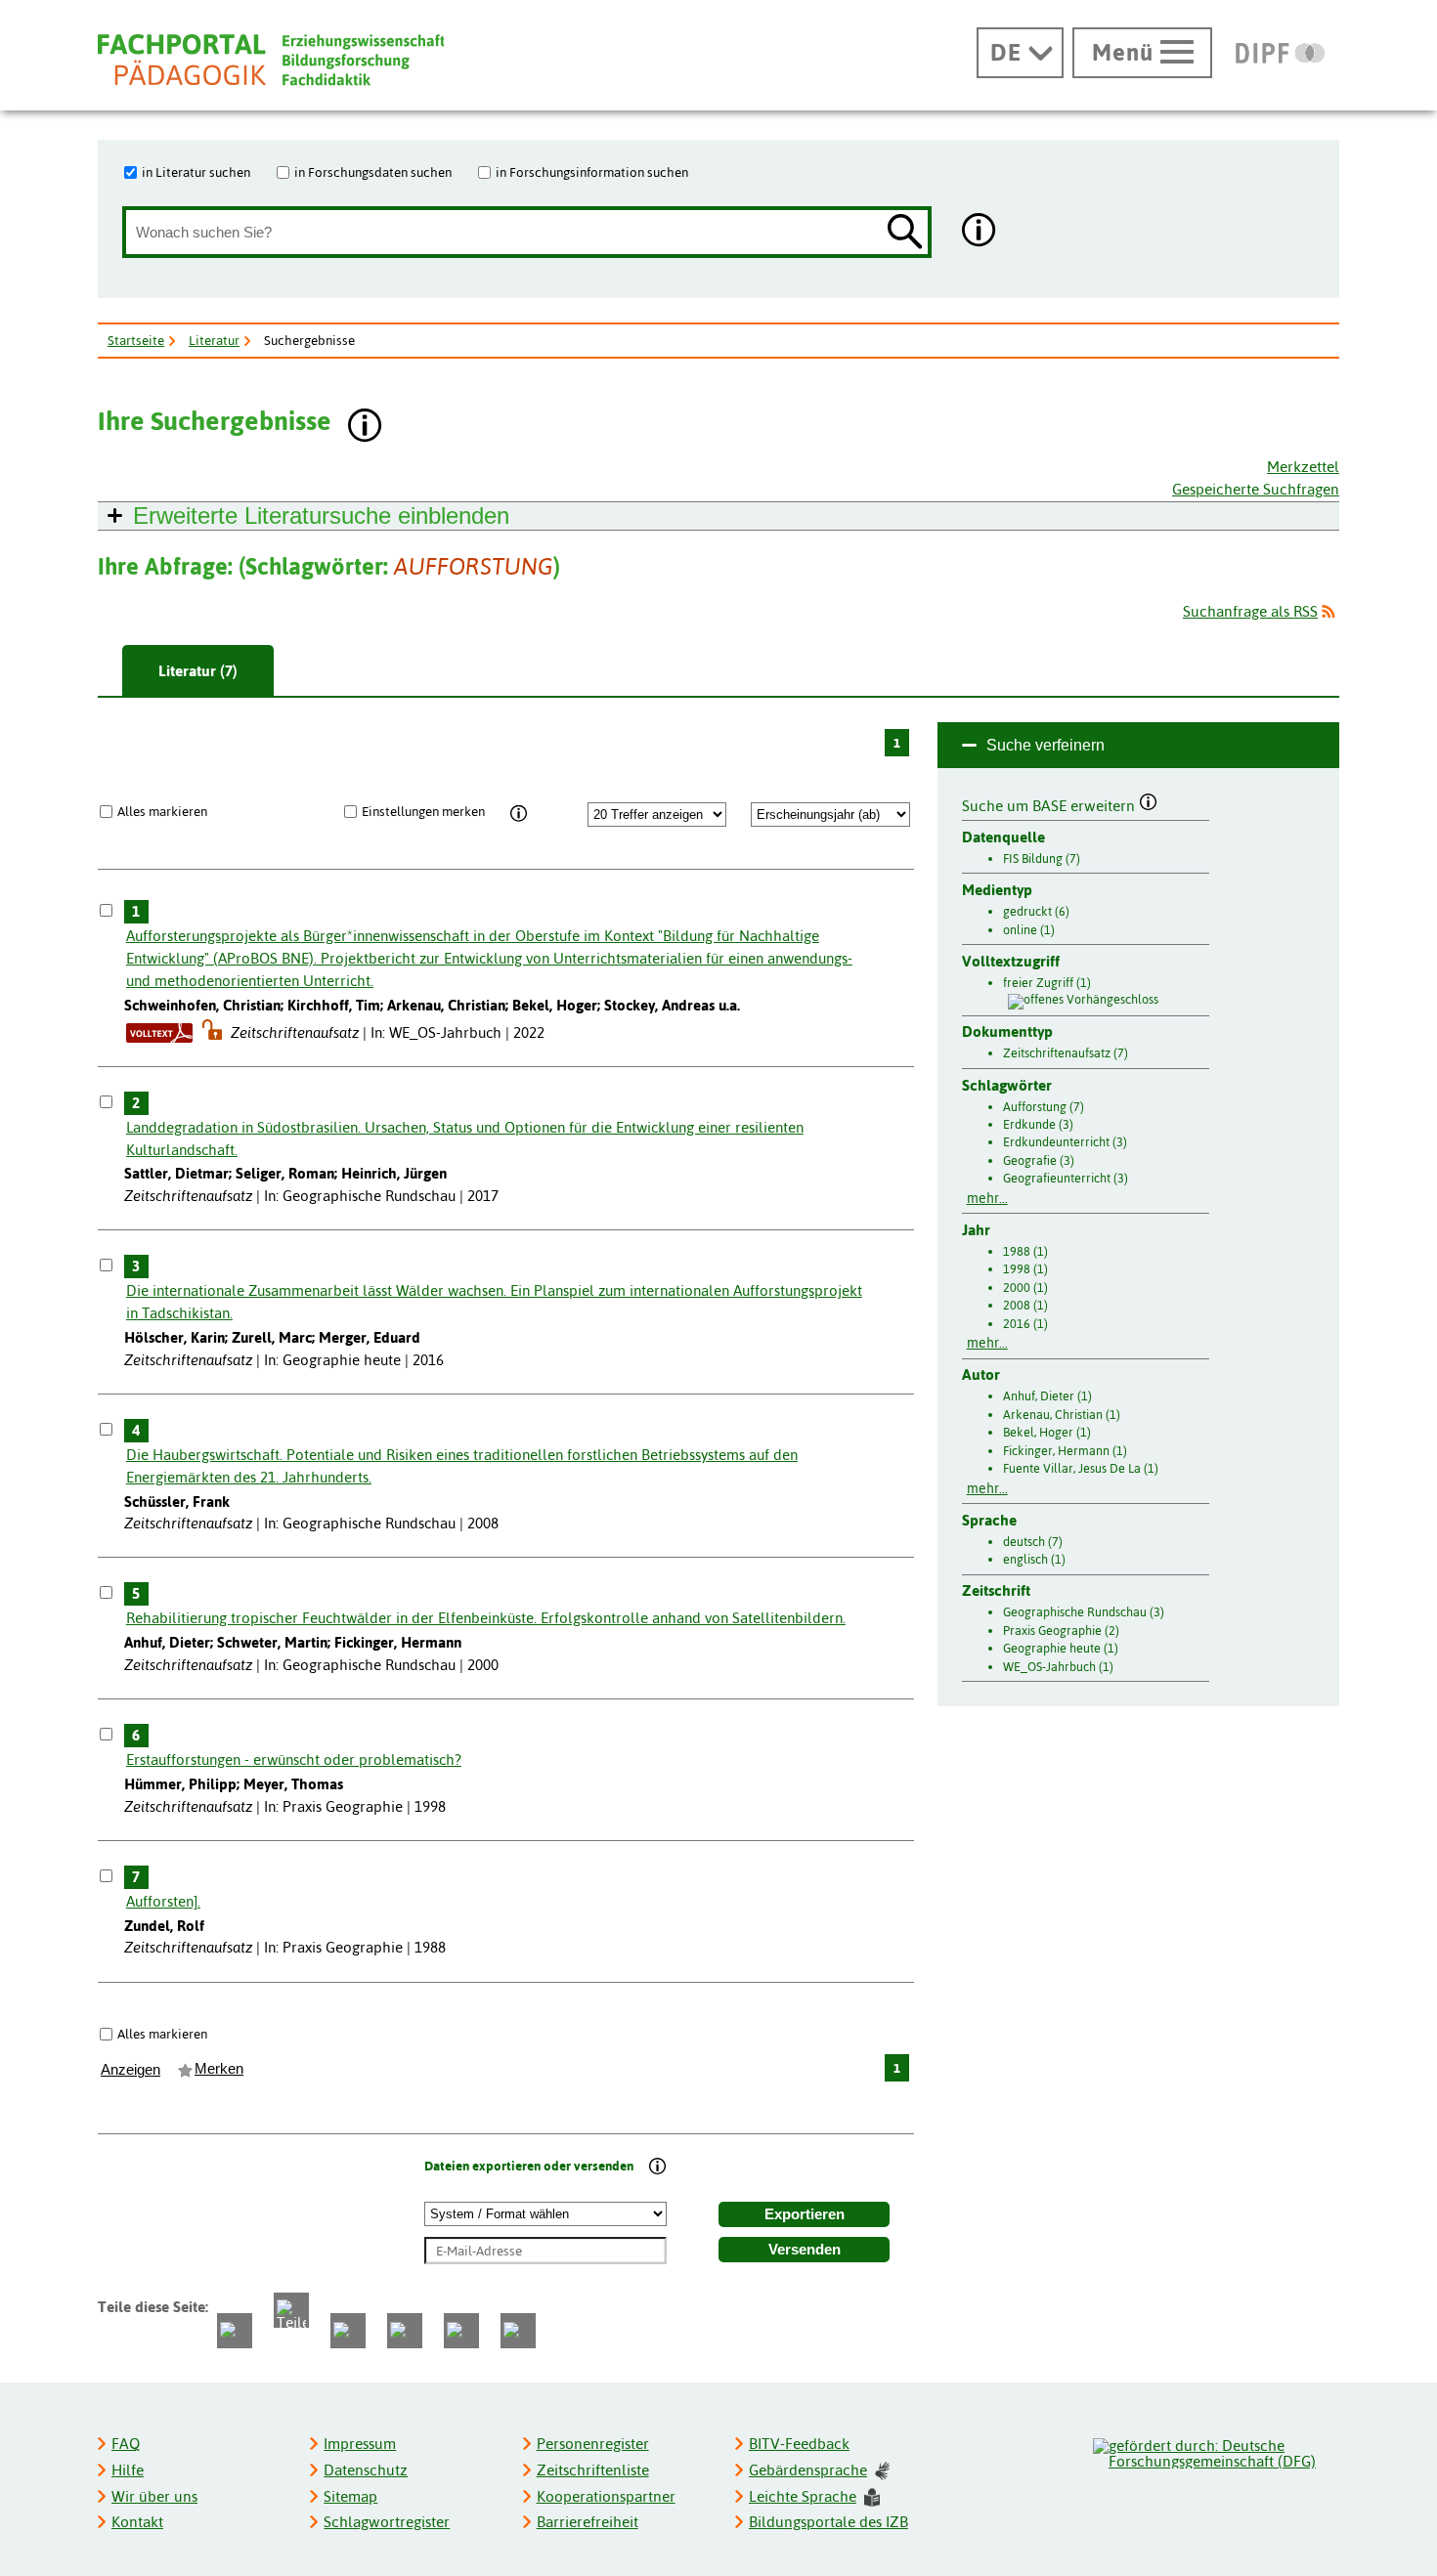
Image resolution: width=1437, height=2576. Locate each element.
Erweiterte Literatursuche (321, 515)
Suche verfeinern (1045, 745)
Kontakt (137, 2522)
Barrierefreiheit (588, 2522)
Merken (219, 2069)
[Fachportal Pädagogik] (271, 60)
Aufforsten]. (163, 1901)
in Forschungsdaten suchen (373, 172)
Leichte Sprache (803, 2496)
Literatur (214, 340)
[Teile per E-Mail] (461, 2331)
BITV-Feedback (799, 2444)
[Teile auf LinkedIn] (405, 2331)
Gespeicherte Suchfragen (1256, 489)
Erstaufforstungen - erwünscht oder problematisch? (294, 1760)
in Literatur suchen (196, 172)
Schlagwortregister (387, 2522)
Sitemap (350, 2496)
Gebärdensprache (808, 2470)
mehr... (987, 1198)
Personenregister (593, 2444)
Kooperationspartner (606, 2496)
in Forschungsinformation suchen (592, 172)
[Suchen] (905, 233)
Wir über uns (154, 2496)
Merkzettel (1303, 467)
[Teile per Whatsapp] (348, 2331)
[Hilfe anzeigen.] (980, 232)
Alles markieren (162, 811)
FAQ (126, 2444)
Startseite (136, 340)
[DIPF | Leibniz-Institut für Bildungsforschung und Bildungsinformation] (1280, 53)
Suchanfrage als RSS (1250, 611)
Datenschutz (366, 2470)
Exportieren (805, 2214)
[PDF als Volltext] (159, 1032)
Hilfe (128, 2470)
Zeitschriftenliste (593, 2470)
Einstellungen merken (423, 811)
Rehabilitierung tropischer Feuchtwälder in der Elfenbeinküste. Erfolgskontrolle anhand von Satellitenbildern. (486, 1618)
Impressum (360, 2444)
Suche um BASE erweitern (1050, 803)
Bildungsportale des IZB (828, 2522)
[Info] (519, 814)
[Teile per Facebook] (235, 2331)
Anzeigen (131, 2070)
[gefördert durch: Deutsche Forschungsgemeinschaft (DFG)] (1215, 2451)
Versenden (805, 2250)
